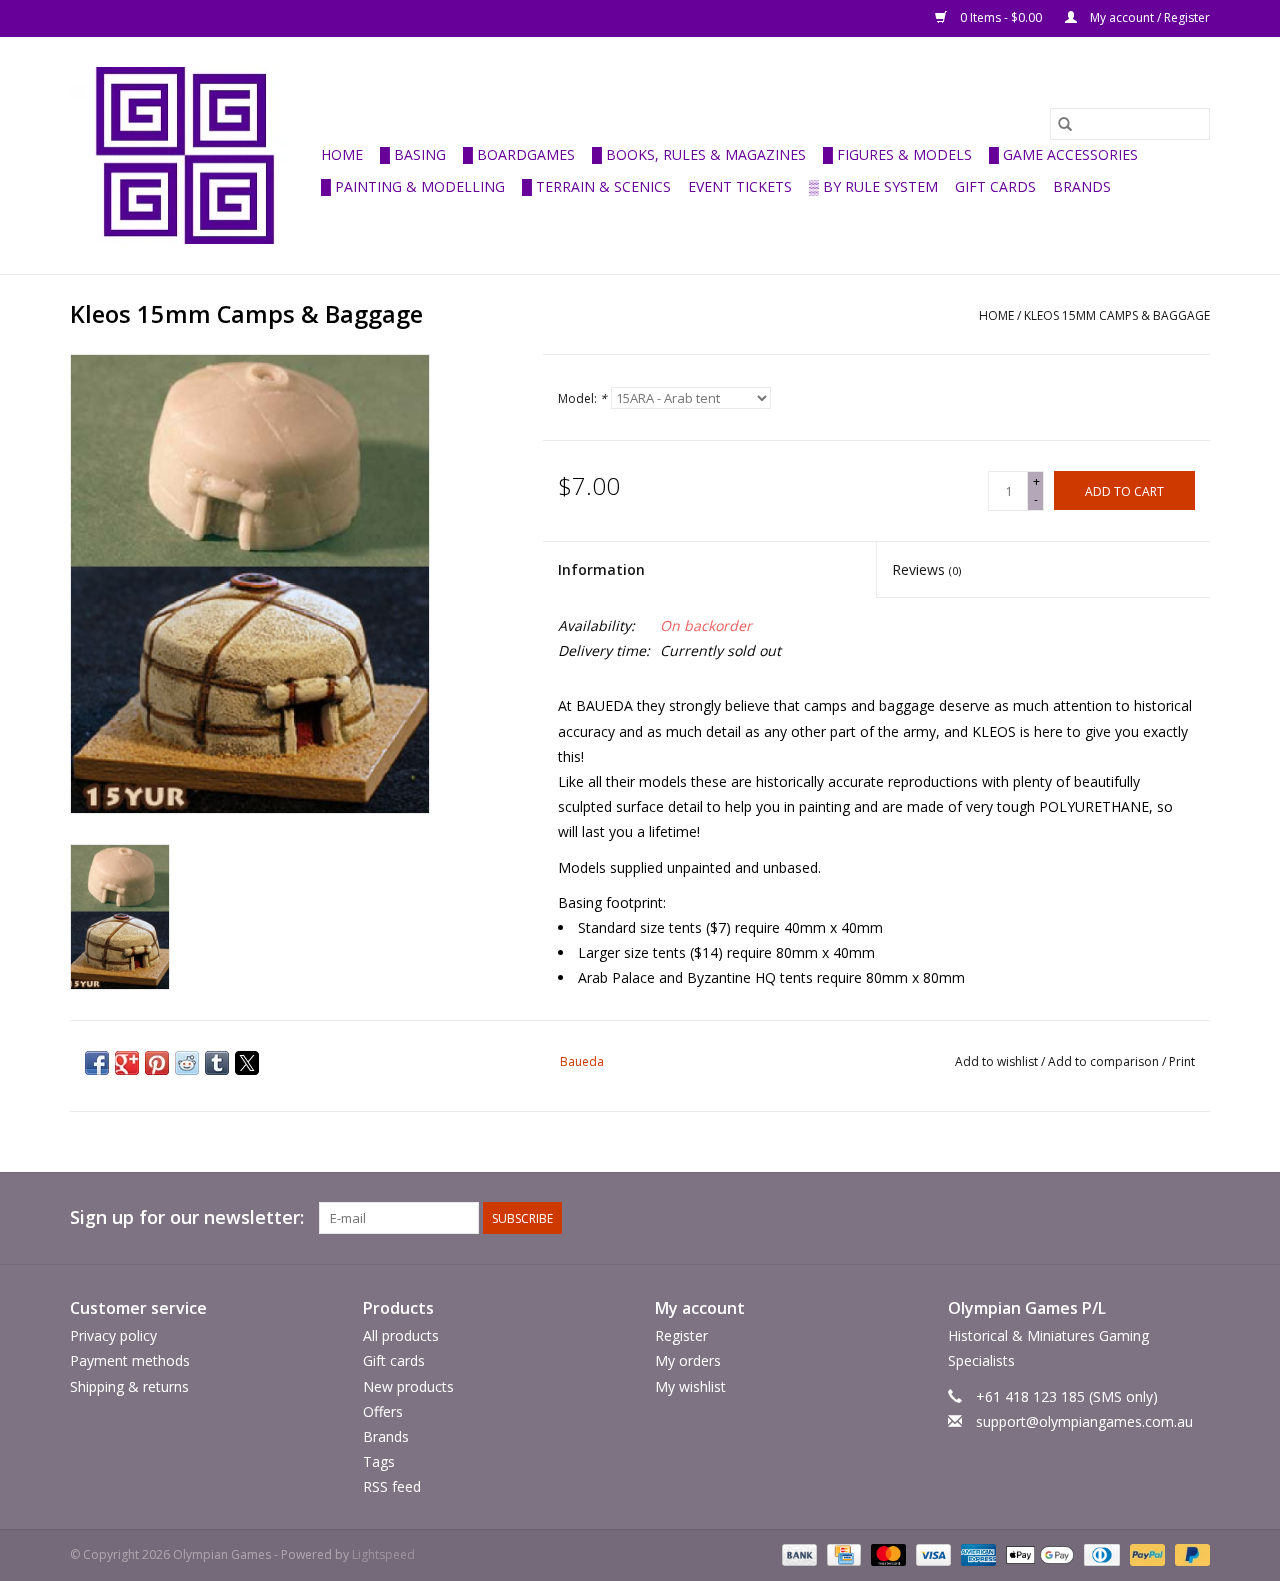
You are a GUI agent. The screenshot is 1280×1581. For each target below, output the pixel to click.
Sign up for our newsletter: (187, 1217)
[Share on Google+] (127, 1063)
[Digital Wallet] (1037, 1554)
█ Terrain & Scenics (596, 186)
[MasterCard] (886, 1554)
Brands (1082, 186)
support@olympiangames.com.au (1084, 1421)
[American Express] (976, 1554)
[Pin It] (157, 1063)
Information (601, 569)
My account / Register (1148, 17)
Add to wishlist (998, 1061)
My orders (688, 1360)
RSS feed (392, 1486)
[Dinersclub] (1100, 1554)
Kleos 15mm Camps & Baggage (1117, 315)
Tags (379, 1461)
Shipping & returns (129, 1386)
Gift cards (995, 186)
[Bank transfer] (797, 1554)
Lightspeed (383, 1554)
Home (342, 154)
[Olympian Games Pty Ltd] (192, 155)
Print (1182, 1061)
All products (401, 1335)
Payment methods (130, 1360)
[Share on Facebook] (97, 1063)
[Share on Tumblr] (217, 1063)
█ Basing (413, 154)
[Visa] (931, 1554)
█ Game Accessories (1063, 154)
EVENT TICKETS (740, 186)
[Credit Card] (842, 1554)
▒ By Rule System (873, 186)
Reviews (926, 569)
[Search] (1065, 124)
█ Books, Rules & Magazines (699, 154)
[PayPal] (1145, 1554)
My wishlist (690, 1386)
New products (408, 1386)
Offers (383, 1411)
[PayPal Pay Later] (1189, 1554)
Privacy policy (113, 1335)
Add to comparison (1105, 1061)
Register (681, 1335)
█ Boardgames (519, 154)
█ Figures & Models (897, 154)
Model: (582, 398)
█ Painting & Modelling (413, 186)
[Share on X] (247, 1063)
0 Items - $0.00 (1001, 17)
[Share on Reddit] (187, 1063)
